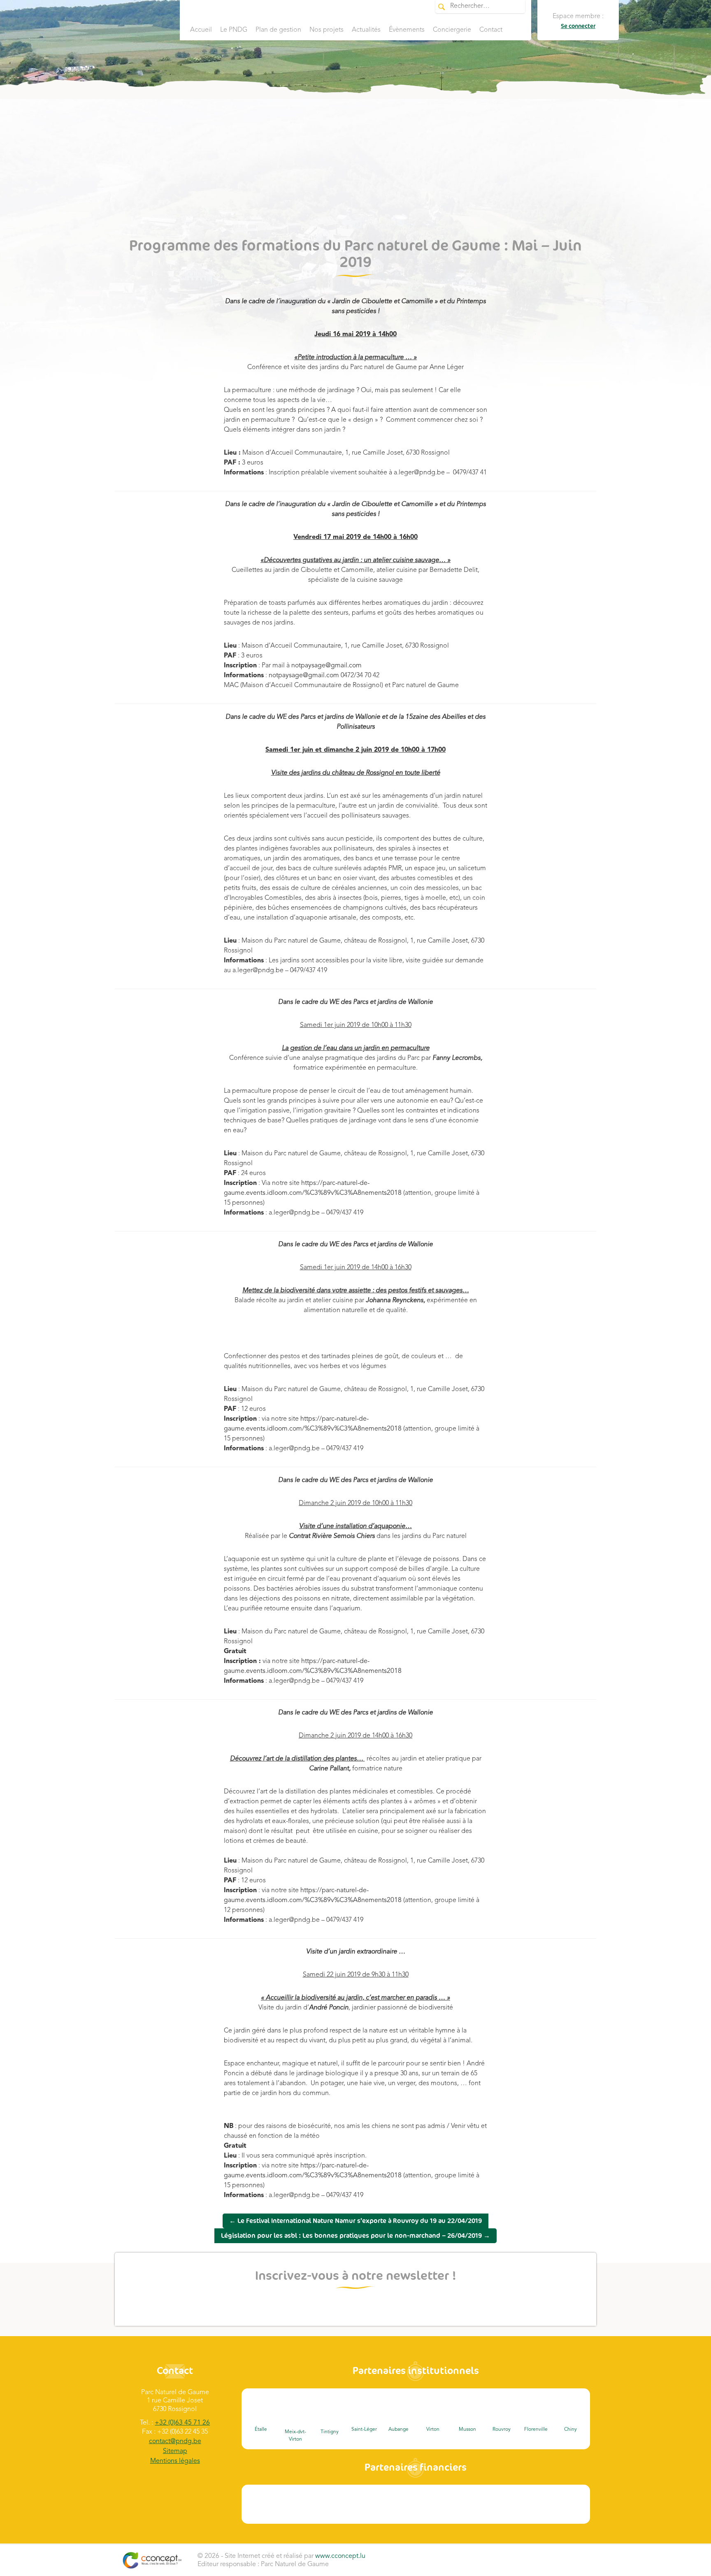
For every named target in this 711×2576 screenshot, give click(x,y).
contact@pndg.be (175, 2441)
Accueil (201, 30)
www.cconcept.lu (340, 2556)
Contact (491, 30)
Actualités (366, 30)
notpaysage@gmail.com (326, 666)
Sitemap (175, 2451)
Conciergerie (452, 30)
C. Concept (152, 2560)
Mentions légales (175, 2461)
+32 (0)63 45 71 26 (182, 2423)
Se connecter (578, 26)
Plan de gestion (278, 30)
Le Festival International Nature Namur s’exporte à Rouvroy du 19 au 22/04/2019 (355, 2221)
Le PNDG (234, 30)
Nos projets (326, 30)
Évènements (407, 30)
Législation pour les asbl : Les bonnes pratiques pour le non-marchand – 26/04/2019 (355, 2236)
